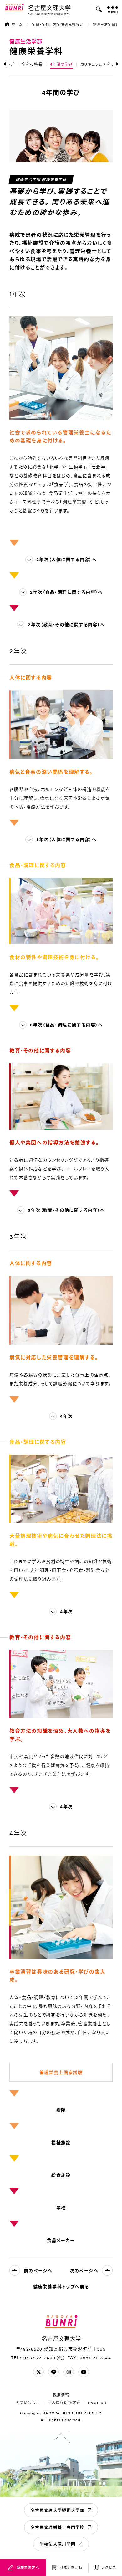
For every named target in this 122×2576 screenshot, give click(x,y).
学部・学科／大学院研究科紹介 (58, 24)
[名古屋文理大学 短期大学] (49, 14)
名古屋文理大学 (49, 8)
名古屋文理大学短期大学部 (58, 2510)
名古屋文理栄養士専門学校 (58, 2527)
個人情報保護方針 (64, 2403)
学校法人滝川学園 (58, 2544)
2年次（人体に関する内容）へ (67, 559)
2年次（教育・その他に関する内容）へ (66, 624)
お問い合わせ (28, 2403)
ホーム (17, 24)
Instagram (69, 2372)
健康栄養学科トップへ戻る (61, 2286)
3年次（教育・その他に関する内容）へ (66, 1210)
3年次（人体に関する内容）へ (67, 839)
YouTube (84, 2372)
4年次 (66, 1416)
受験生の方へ (28, 2567)
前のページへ (38, 2270)
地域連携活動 (71, 2567)
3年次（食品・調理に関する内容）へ (66, 1025)
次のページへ (84, 2270)
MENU (113, 12)
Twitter (38, 2372)
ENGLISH (97, 2403)
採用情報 (61, 2395)
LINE (53, 2372)
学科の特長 (32, 64)
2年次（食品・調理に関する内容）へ (66, 592)
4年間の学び (61, 64)
